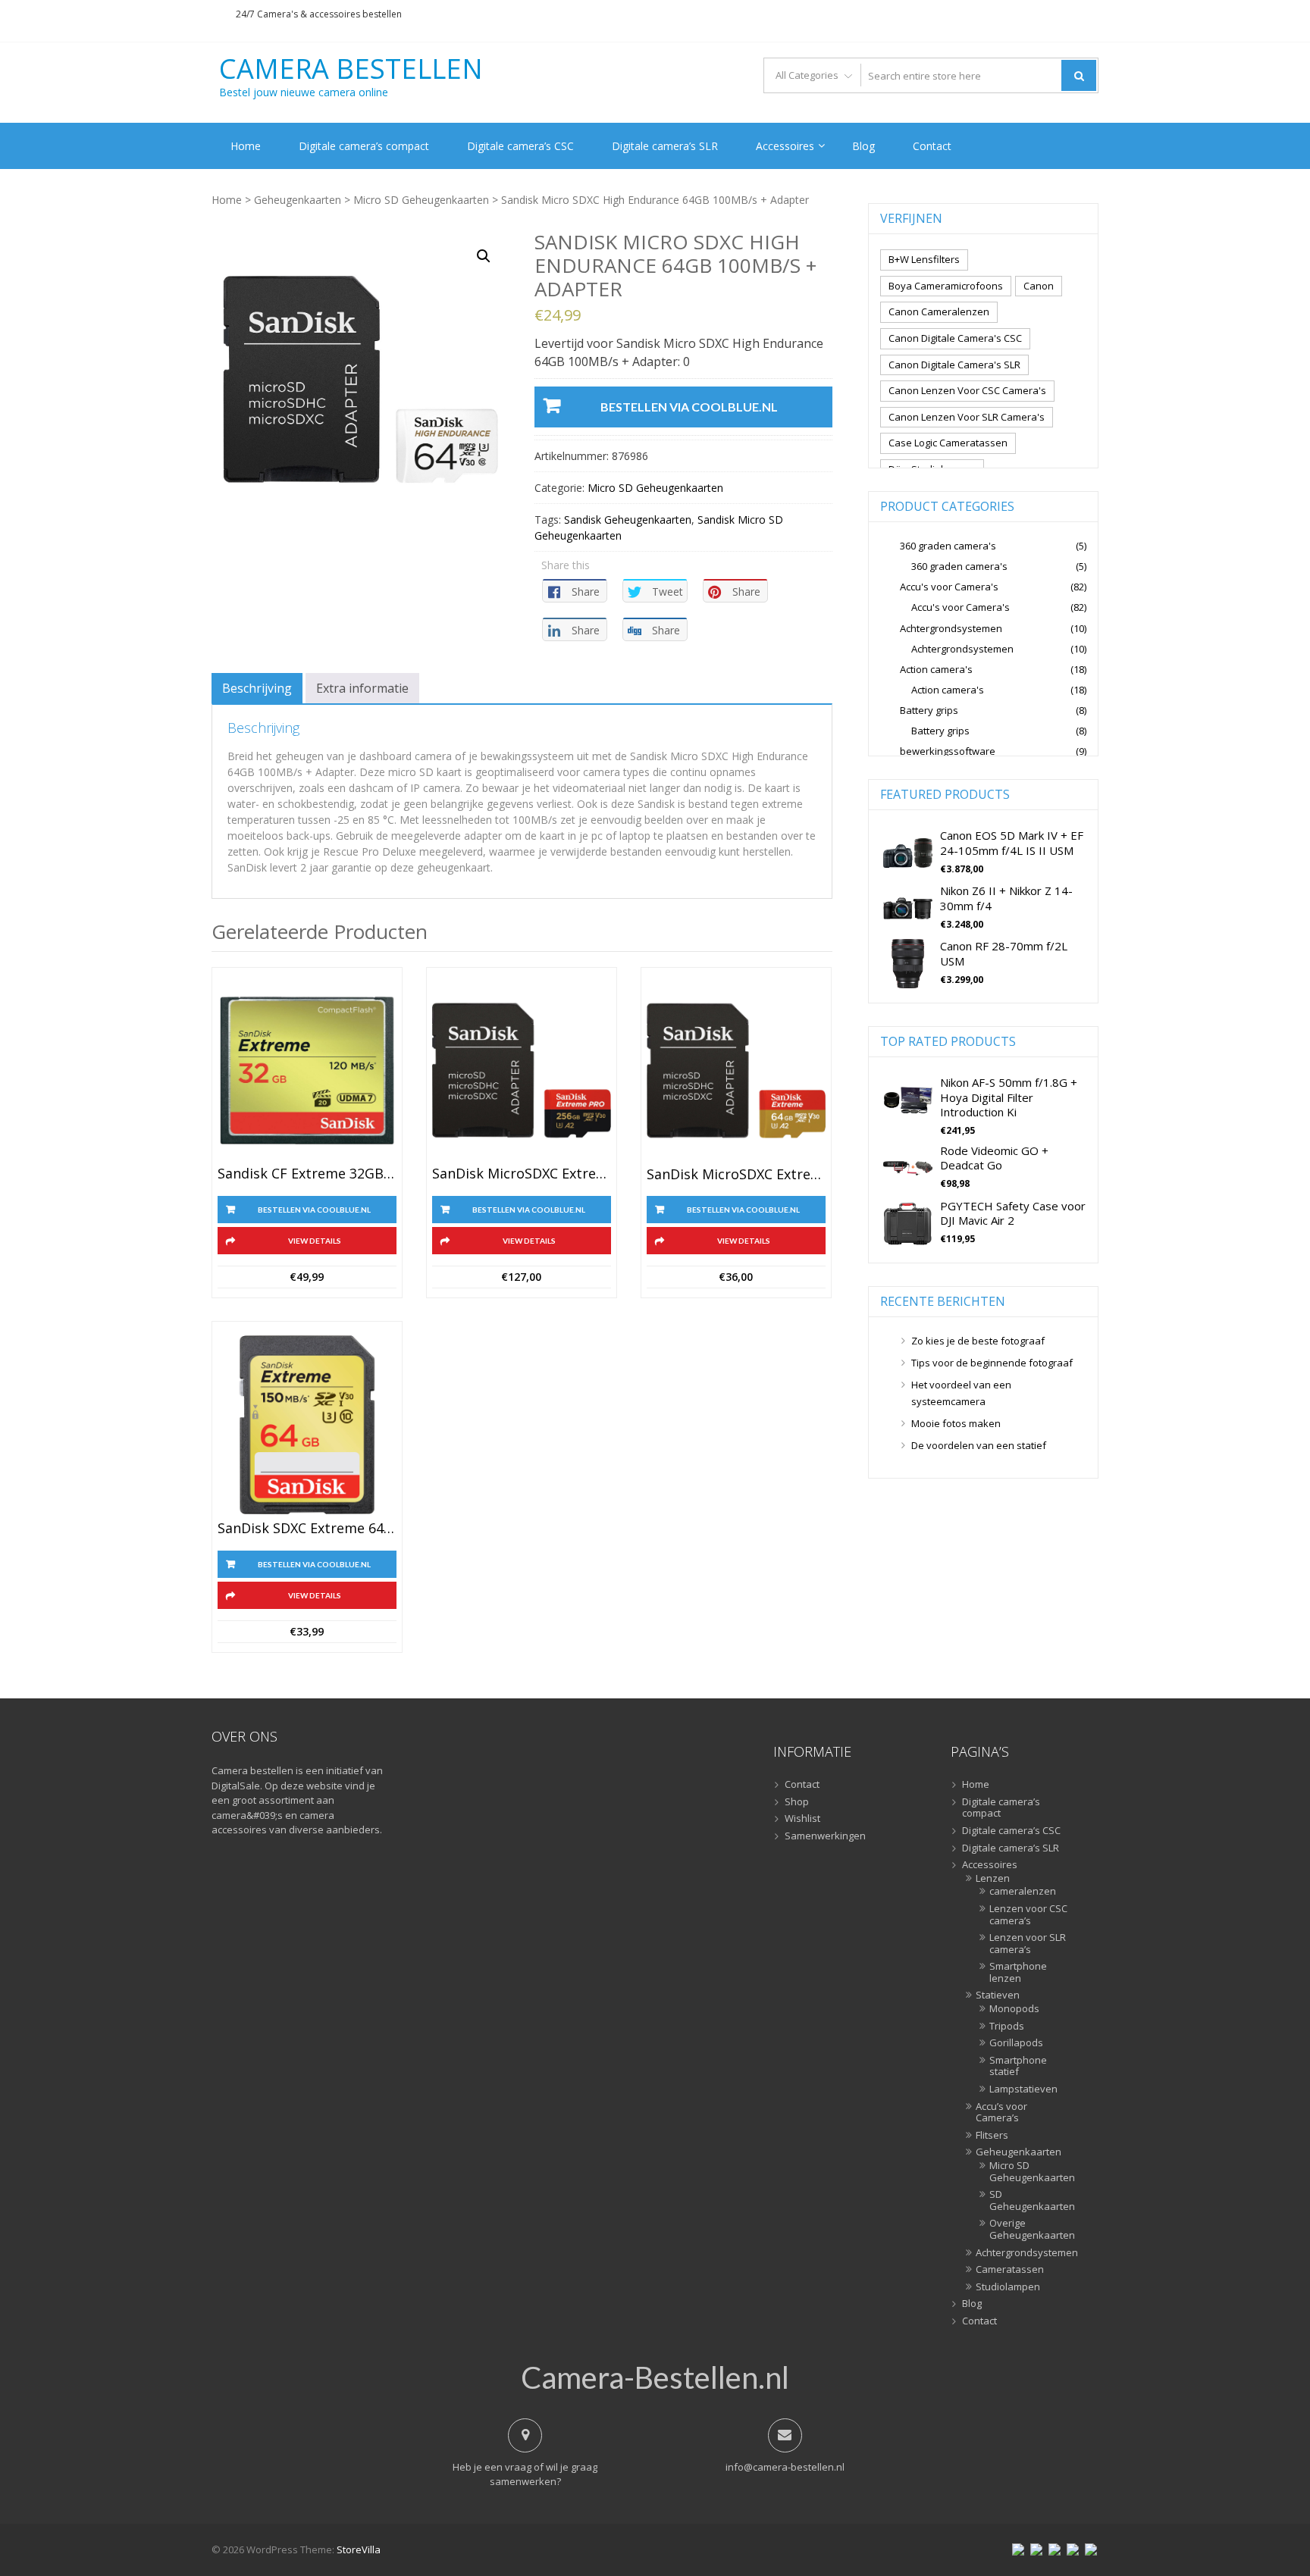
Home (246, 146)
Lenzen (993, 1879)
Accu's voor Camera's (949, 587)
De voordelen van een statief (979, 1445)
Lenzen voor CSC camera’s (1028, 1915)
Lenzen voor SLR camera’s (1028, 1944)
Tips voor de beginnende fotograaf (992, 1363)
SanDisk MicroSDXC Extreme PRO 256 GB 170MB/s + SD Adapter (522, 1174)
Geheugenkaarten (298, 200)
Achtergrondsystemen (951, 628)
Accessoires (785, 146)
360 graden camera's (948, 546)
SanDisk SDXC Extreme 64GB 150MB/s (307, 1529)
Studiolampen (1008, 2287)
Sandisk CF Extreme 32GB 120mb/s (307, 1174)
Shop (797, 1802)
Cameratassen (1010, 2270)
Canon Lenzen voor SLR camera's (967, 417)
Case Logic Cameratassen (948, 443)
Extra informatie (362, 688)
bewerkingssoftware (948, 751)
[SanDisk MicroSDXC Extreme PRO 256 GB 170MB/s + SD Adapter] (522, 1071)
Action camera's (936, 669)
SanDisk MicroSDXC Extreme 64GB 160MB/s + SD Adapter (736, 1175)
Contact (932, 146)
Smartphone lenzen (1018, 1972)
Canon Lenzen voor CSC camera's (967, 390)
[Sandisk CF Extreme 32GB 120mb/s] (307, 1071)
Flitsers (992, 2136)
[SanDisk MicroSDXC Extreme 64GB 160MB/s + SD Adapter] (736, 1071)
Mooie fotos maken (956, 1423)
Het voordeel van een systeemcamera (961, 1393)
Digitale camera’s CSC (520, 146)
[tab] (257, 688)
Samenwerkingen (825, 1836)
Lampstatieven (1023, 2089)
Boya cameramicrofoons (946, 286)
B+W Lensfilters (924, 259)
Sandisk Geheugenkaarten (628, 520)
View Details (315, 1241)
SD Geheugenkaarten (1029, 2200)
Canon (1039, 286)
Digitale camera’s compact (364, 146)
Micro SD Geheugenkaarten (421, 200)
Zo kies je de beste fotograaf (978, 1341)
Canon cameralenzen (939, 311)
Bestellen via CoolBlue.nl (689, 407)
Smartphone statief (1018, 2066)
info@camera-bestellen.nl (785, 2467)
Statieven (998, 1995)
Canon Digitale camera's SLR (954, 365)
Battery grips (929, 710)
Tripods (1007, 2027)
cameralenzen (1023, 1892)
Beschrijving (257, 688)
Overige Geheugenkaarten (1029, 2229)
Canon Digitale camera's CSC (955, 338)
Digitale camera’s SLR (665, 146)
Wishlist (802, 1819)
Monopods (1014, 2009)
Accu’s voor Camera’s (1001, 2113)
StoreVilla (359, 2549)
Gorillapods (1016, 2043)
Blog (863, 146)
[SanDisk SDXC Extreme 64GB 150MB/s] (307, 1425)
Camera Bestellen (351, 69)
